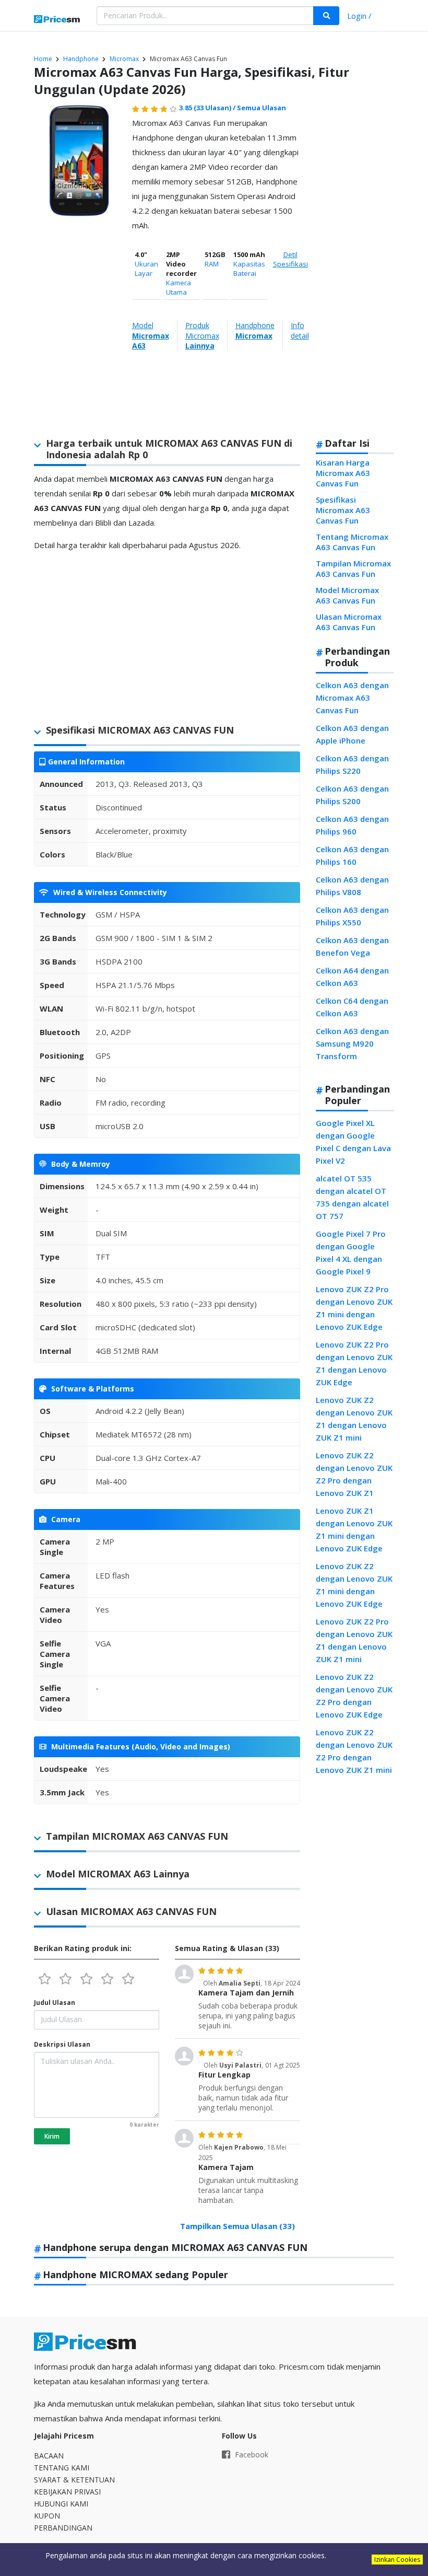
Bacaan (49, 2456)
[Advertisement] (353, 265)
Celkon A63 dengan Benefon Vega (352, 946)
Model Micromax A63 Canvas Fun (347, 595)
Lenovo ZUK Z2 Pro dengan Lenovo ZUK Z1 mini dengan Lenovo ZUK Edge (354, 1308)
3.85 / (208, 108)
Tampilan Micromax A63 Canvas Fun (353, 568)
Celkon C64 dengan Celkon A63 (352, 1007)
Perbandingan (63, 2528)
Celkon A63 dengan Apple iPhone (352, 734)
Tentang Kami (62, 2468)
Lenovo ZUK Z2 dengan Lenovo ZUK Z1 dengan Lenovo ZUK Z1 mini (354, 1419)
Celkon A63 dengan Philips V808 (352, 886)
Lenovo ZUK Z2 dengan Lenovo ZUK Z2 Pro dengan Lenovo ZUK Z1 (354, 1474)
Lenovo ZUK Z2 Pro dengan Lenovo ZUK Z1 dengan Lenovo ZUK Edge (354, 1363)
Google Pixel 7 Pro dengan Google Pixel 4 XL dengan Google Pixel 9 (351, 1252)
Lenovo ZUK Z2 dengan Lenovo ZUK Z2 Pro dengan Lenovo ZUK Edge (354, 1696)
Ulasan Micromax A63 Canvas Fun (349, 622)
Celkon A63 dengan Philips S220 (352, 764)
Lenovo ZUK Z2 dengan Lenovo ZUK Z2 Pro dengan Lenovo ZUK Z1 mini (354, 1751)
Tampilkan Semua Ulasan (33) (237, 2226)
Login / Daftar (359, 17)
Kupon (47, 2516)
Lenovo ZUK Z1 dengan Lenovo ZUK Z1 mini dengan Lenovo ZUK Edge (354, 1529)
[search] (326, 16)
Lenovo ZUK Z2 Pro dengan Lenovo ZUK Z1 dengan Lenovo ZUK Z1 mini (354, 1640)
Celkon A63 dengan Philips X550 (352, 916)
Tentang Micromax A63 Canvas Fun (352, 542)
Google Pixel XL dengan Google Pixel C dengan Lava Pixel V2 (353, 1142)
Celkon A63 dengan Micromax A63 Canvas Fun (352, 698)
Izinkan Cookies (397, 2560)
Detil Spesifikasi (290, 259)
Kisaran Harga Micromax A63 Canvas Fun (343, 473)
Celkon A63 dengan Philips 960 (352, 825)
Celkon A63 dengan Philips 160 (352, 855)
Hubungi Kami (61, 2504)
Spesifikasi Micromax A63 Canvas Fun (343, 510)
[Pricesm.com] (57, 20)
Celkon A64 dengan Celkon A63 (352, 977)
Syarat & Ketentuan (74, 2480)
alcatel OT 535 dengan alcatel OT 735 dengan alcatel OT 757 (352, 1197)
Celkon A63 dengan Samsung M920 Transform (352, 1043)
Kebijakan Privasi (67, 2492)
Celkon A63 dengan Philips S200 (352, 795)
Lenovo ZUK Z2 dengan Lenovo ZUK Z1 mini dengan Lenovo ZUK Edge (354, 1585)
